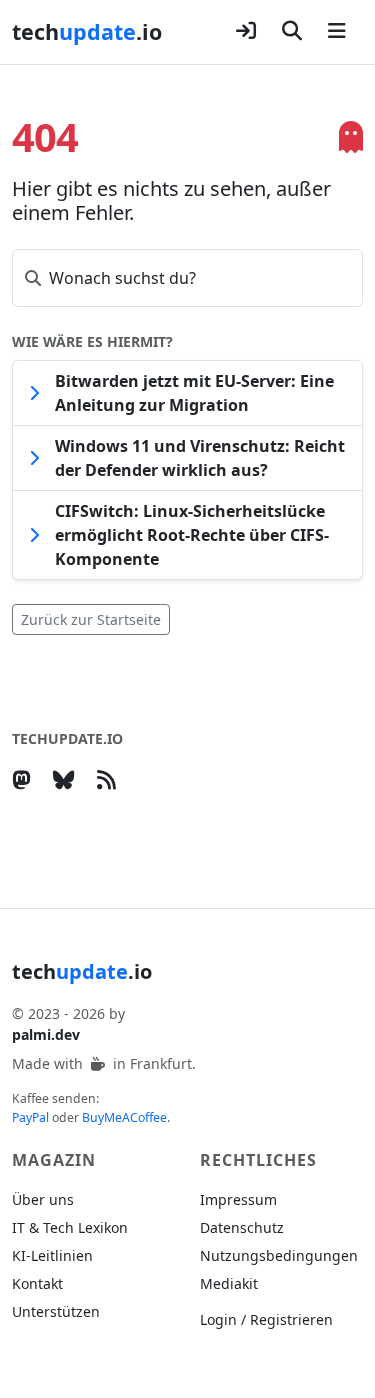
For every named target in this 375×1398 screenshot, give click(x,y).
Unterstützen (56, 1311)
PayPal (30, 1117)
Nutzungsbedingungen (279, 1255)
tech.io (87, 31)
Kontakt (37, 1283)
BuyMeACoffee (124, 1117)
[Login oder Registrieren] (246, 32)
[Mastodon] (25, 779)
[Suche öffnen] (292, 32)
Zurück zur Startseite (91, 619)
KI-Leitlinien (52, 1255)
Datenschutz (242, 1227)
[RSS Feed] (110, 779)
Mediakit (229, 1283)
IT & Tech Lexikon (70, 1227)
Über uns (43, 1199)
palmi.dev (46, 1034)
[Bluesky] (68, 779)
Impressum (238, 1199)
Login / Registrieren (266, 1319)
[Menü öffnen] (337, 32)
